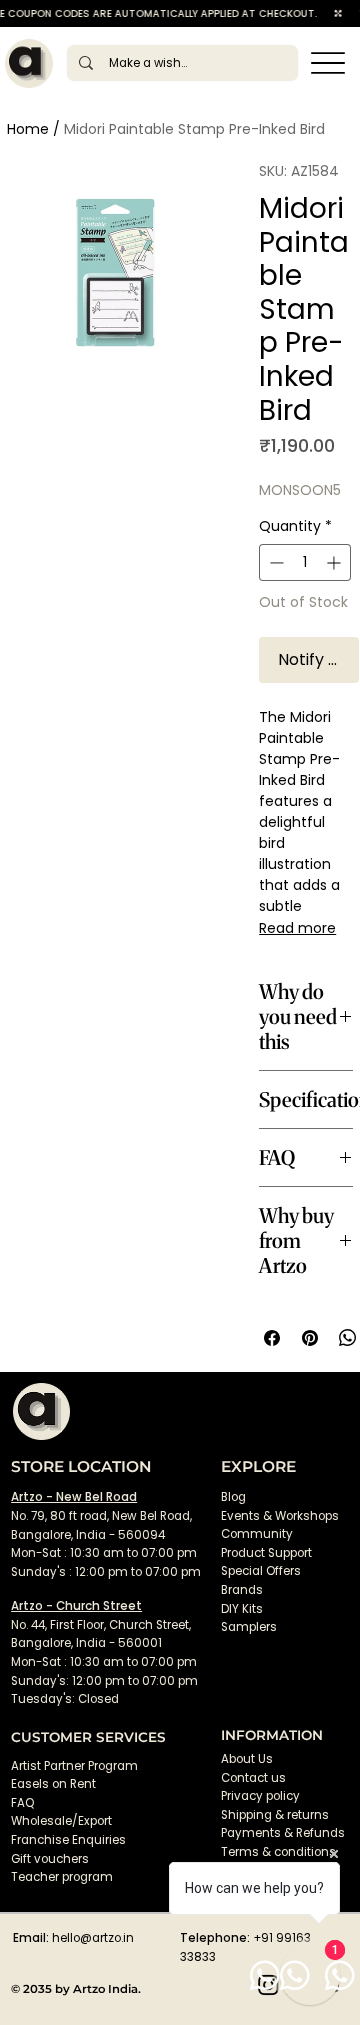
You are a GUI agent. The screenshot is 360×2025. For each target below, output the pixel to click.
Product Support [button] (266, 1553)
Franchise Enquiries (68, 1840)
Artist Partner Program (74, 1766)
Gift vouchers (50, 1859)
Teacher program (62, 1877)
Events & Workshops (280, 1516)
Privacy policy (260, 1796)
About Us (247, 1759)
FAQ (22, 1803)
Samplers (249, 1627)
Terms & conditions (280, 1852)
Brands (242, 1590)
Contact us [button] (253, 1778)
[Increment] (335, 562)
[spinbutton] (305, 562)
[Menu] (328, 63)
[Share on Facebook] (272, 1338)
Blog (233, 1497)
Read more (297, 928)
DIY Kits (242, 1609)
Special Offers (261, 1571)
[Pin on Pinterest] (310, 1338)
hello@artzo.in (93, 1938)
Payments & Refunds (283, 1833)
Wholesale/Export (61, 1821)
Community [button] (257, 1534)
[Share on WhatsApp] (348, 1338)
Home (28, 129)
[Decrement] (274, 562)
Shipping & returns (275, 1815)
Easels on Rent (53, 1784)
